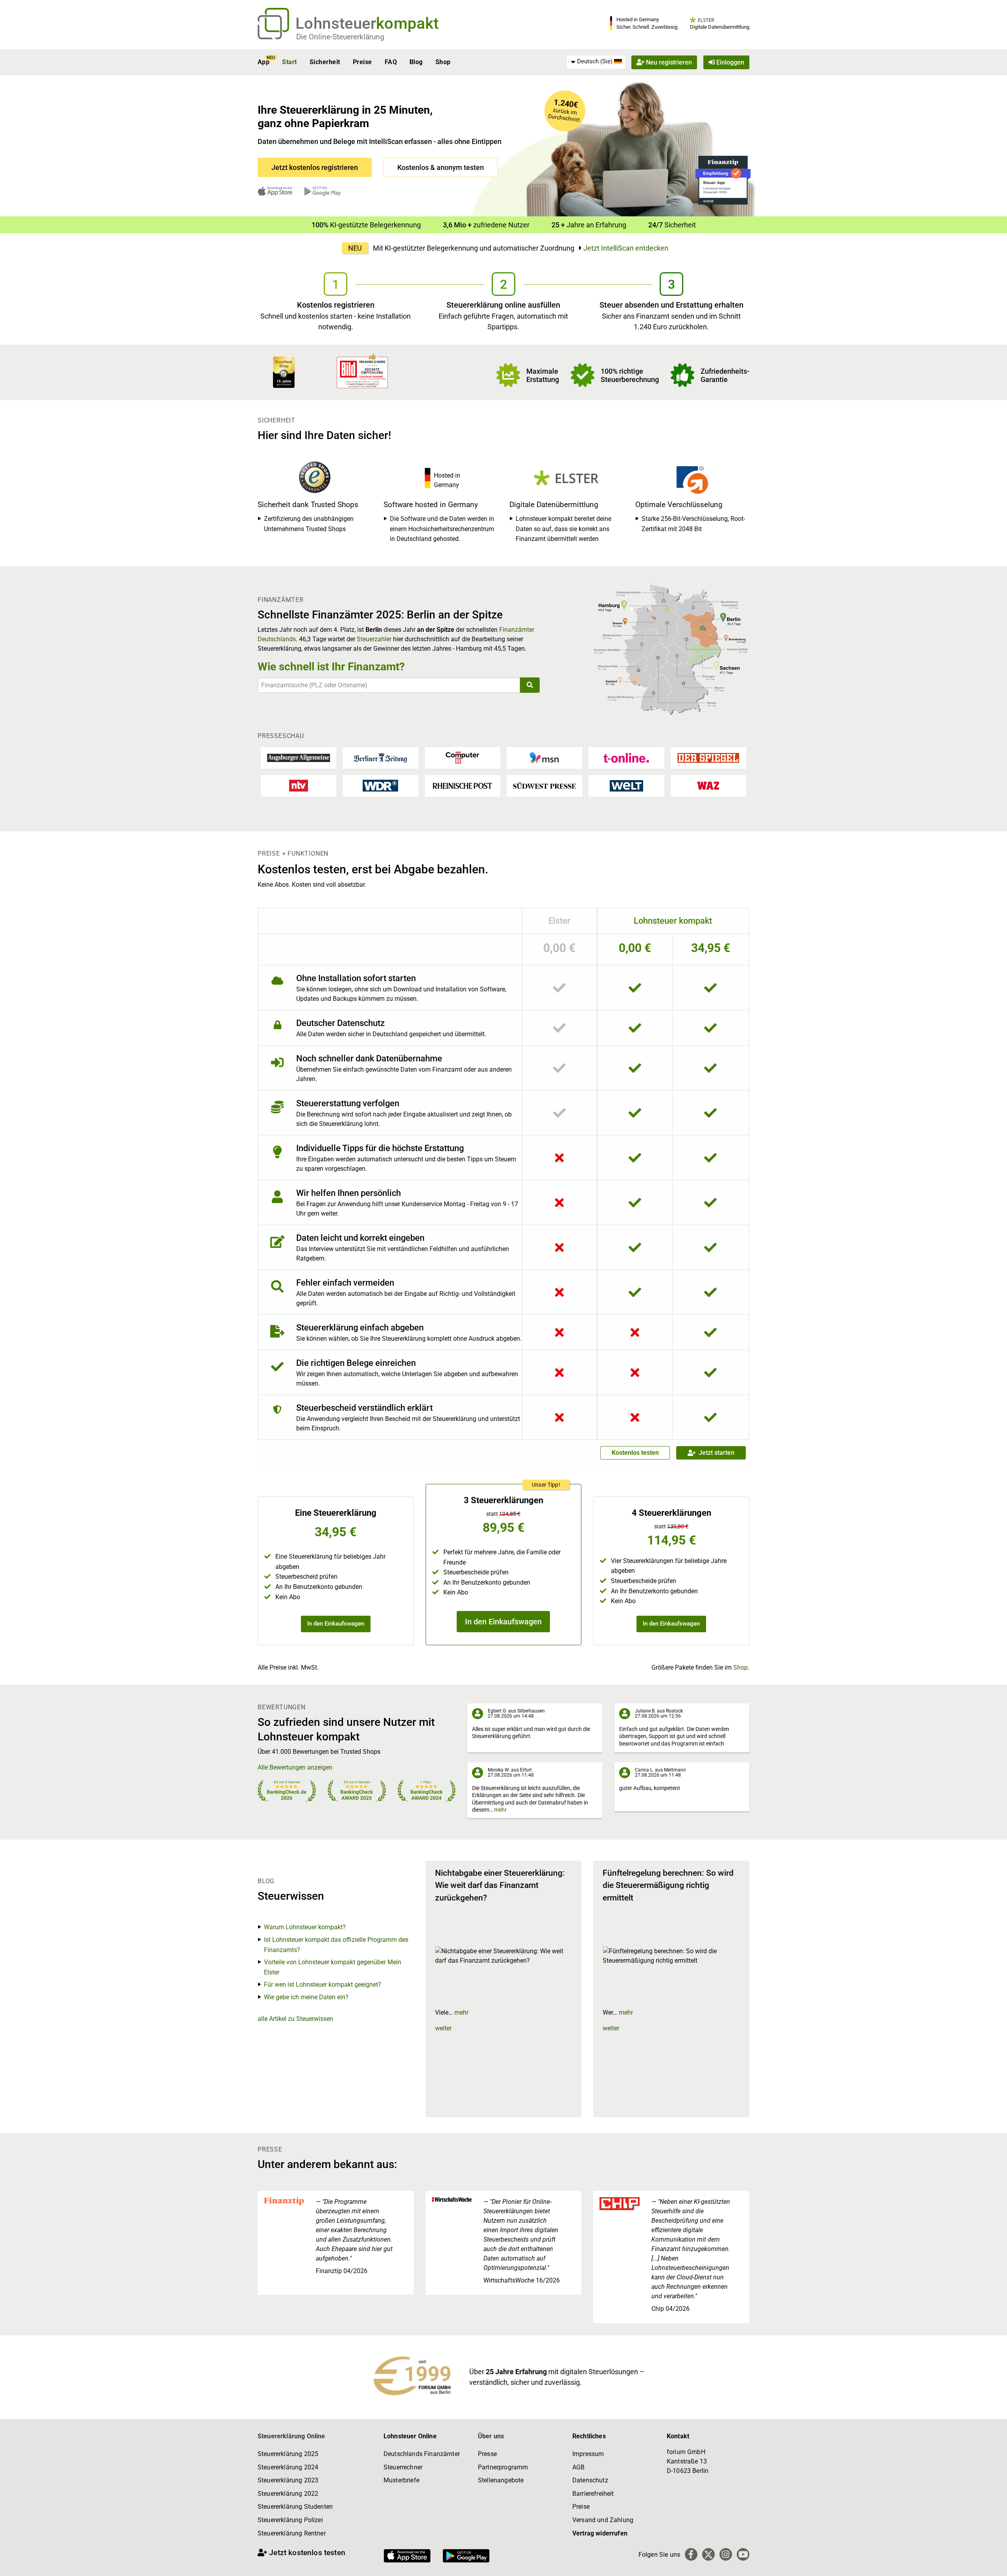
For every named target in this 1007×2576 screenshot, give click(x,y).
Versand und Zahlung (603, 2520)
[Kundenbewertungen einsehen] (284, 372)
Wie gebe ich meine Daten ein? (306, 1997)
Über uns (491, 2436)
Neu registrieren (668, 62)
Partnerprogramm (503, 2467)
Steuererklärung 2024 (288, 2467)
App (264, 62)
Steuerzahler (374, 639)
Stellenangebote (501, 2480)
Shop (443, 62)
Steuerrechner (403, 2467)
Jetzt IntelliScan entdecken (626, 248)
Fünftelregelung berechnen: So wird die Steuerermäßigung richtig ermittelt (668, 1885)
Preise (362, 62)
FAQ (391, 62)
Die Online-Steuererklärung (340, 37)
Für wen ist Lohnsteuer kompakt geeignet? (323, 1985)
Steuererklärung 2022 (288, 2494)
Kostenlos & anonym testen (441, 167)
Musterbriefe (401, 2480)
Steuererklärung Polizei (290, 2520)
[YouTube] (743, 2554)
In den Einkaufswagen (336, 1624)
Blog (416, 62)
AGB (578, 2467)
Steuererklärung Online (291, 2436)
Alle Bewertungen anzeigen (295, 1767)
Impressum (588, 2454)
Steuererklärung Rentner (292, 2533)
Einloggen (729, 62)
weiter (443, 2028)
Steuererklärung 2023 (288, 2480)
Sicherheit (325, 62)
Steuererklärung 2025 (288, 2454)
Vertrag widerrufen (600, 2533)
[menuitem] (596, 62)
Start (289, 62)
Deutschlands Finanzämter (422, 2454)
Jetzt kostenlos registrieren (315, 167)
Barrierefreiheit (593, 2494)
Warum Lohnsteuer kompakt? (305, 1927)
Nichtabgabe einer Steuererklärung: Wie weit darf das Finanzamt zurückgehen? (500, 1885)
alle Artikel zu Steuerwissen (295, 2019)
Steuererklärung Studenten (295, 2507)
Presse (487, 2454)
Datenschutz (590, 2480)
